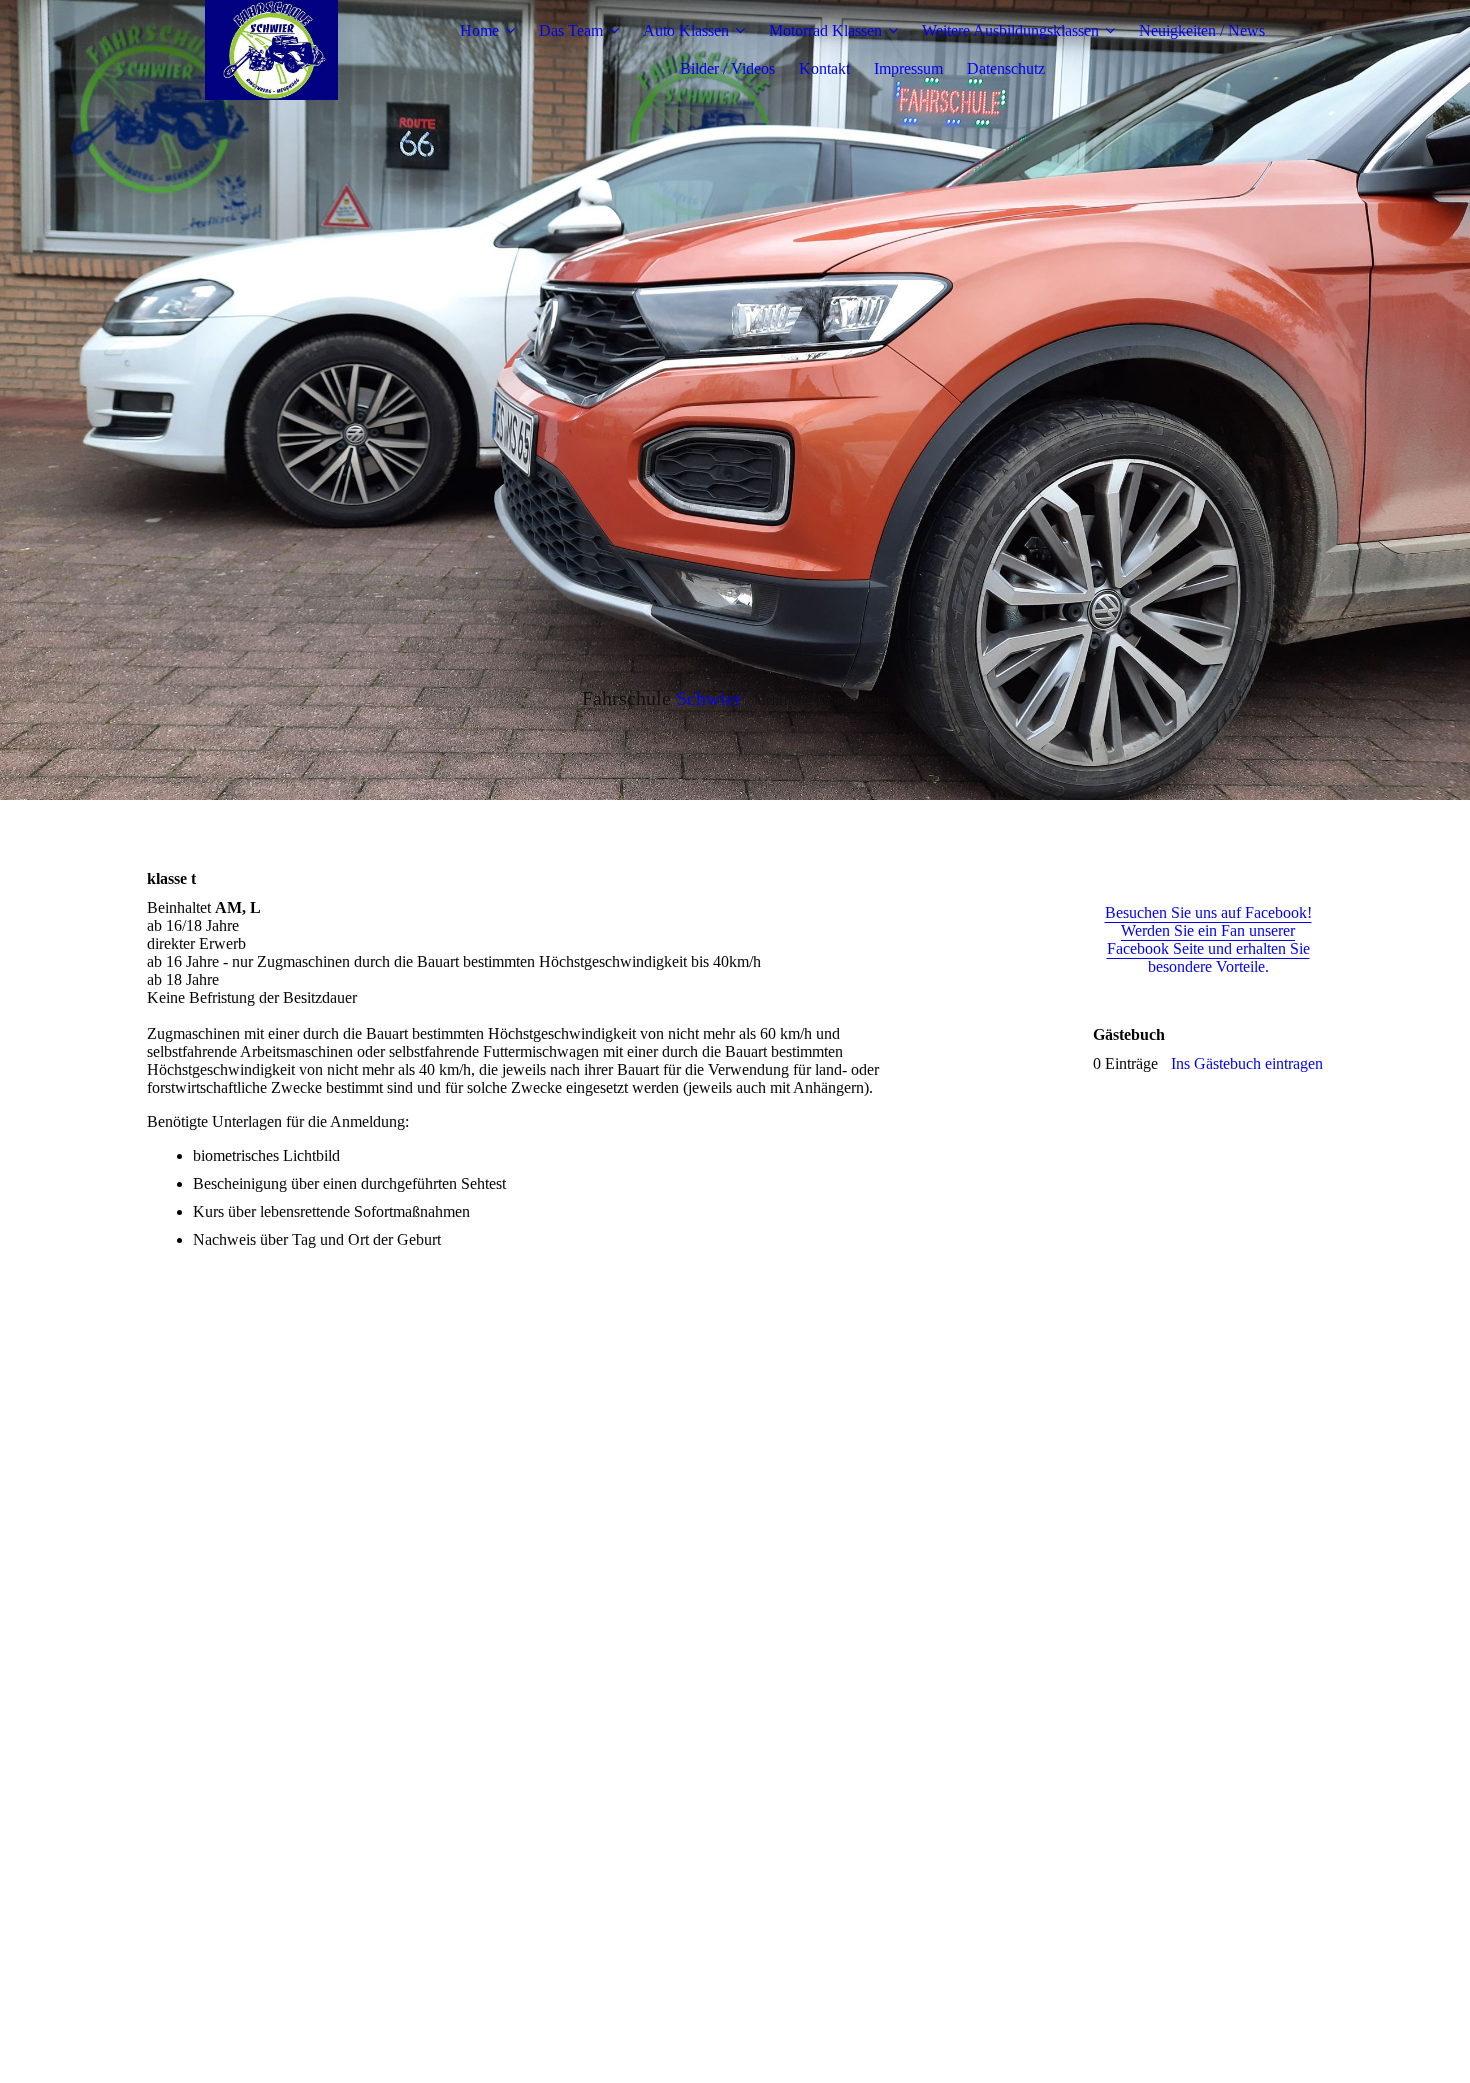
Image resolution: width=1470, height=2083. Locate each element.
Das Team (571, 30)
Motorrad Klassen (825, 30)
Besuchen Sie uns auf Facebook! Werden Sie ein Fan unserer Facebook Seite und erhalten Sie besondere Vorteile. (1208, 939)
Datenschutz (1006, 68)
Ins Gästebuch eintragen (1247, 1063)
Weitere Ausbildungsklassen (1010, 30)
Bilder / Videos (727, 68)
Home (479, 30)
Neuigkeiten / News (1202, 30)
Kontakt (824, 68)
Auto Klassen (686, 30)
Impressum (908, 68)
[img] (272, 50)
